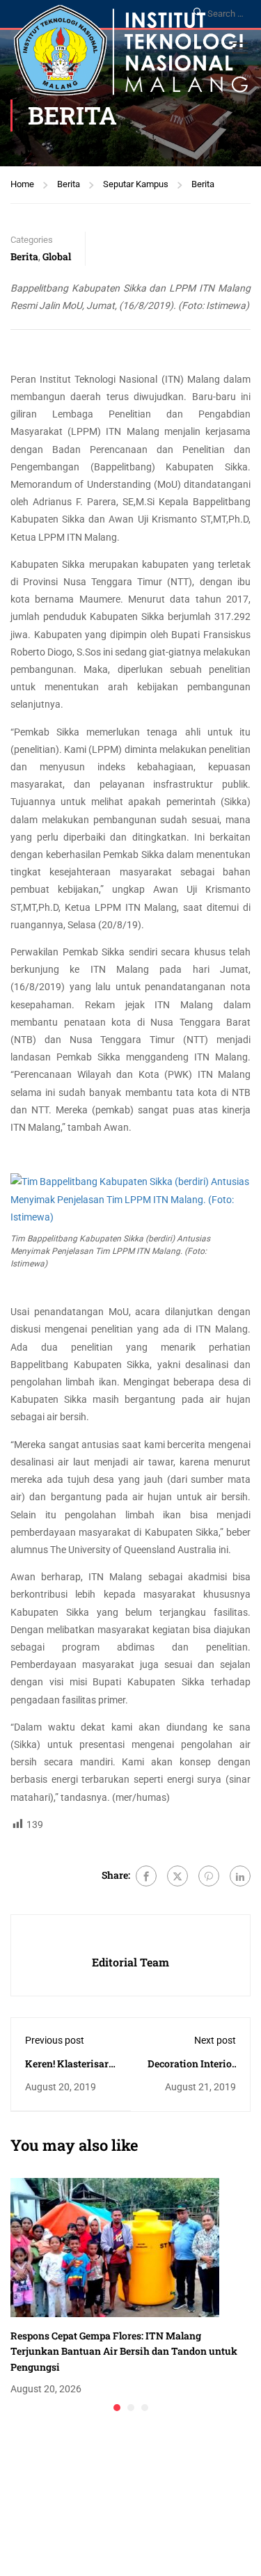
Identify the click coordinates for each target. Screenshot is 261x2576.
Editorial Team (130, 1962)
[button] (117, 2408)
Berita (69, 184)
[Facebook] (146, 1876)
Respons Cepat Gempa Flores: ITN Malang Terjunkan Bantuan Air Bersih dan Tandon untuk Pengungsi (124, 2351)
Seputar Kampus (136, 184)
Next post (215, 2040)
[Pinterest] (209, 1876)
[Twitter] (177, 1876)
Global (57, 256)
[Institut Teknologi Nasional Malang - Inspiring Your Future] (131, 54)
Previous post (55, 2040)
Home (22, 184)
